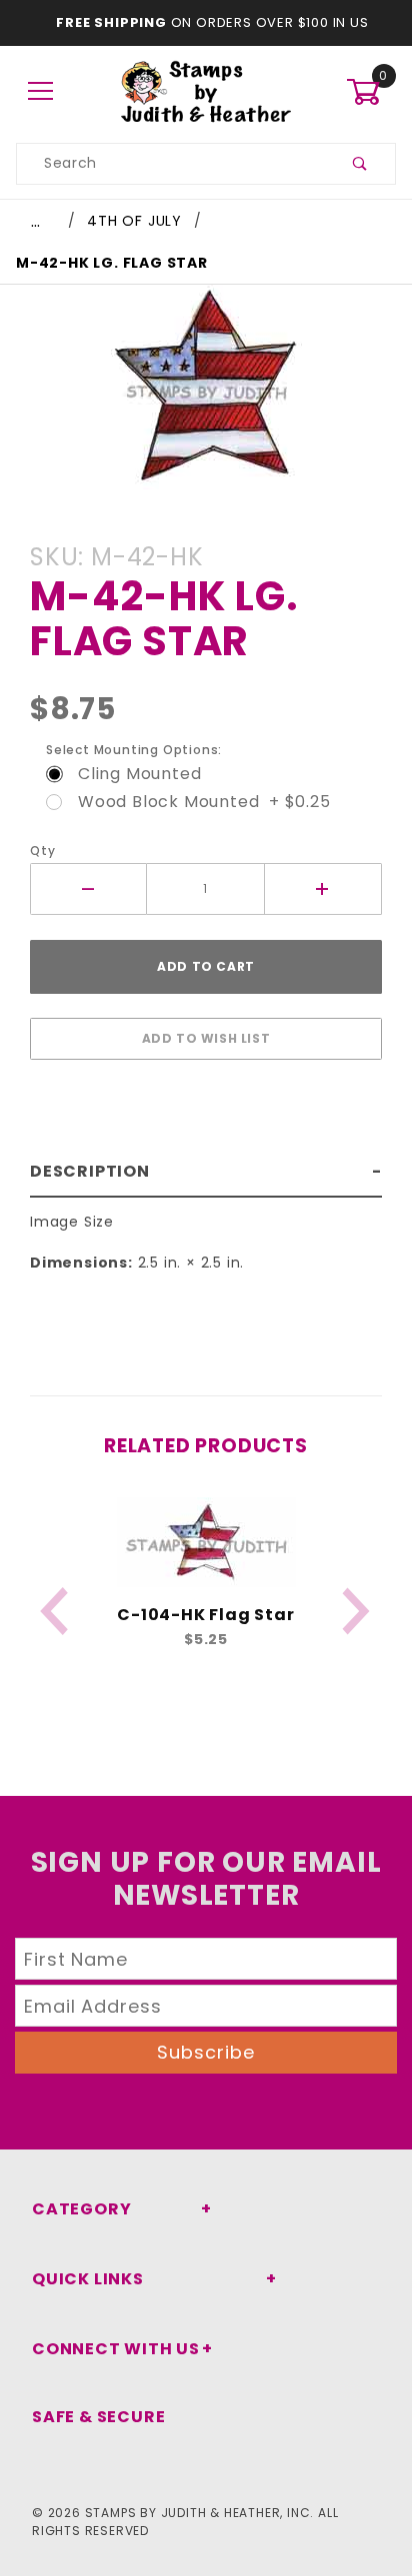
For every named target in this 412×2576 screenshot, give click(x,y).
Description (90, 1171)
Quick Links (88, 2279)
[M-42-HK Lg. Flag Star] (206, 397)
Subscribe (205, 2052)
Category (81, 2209)
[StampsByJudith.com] (206, 91)
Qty (42, 851)
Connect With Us (116, 2349)
